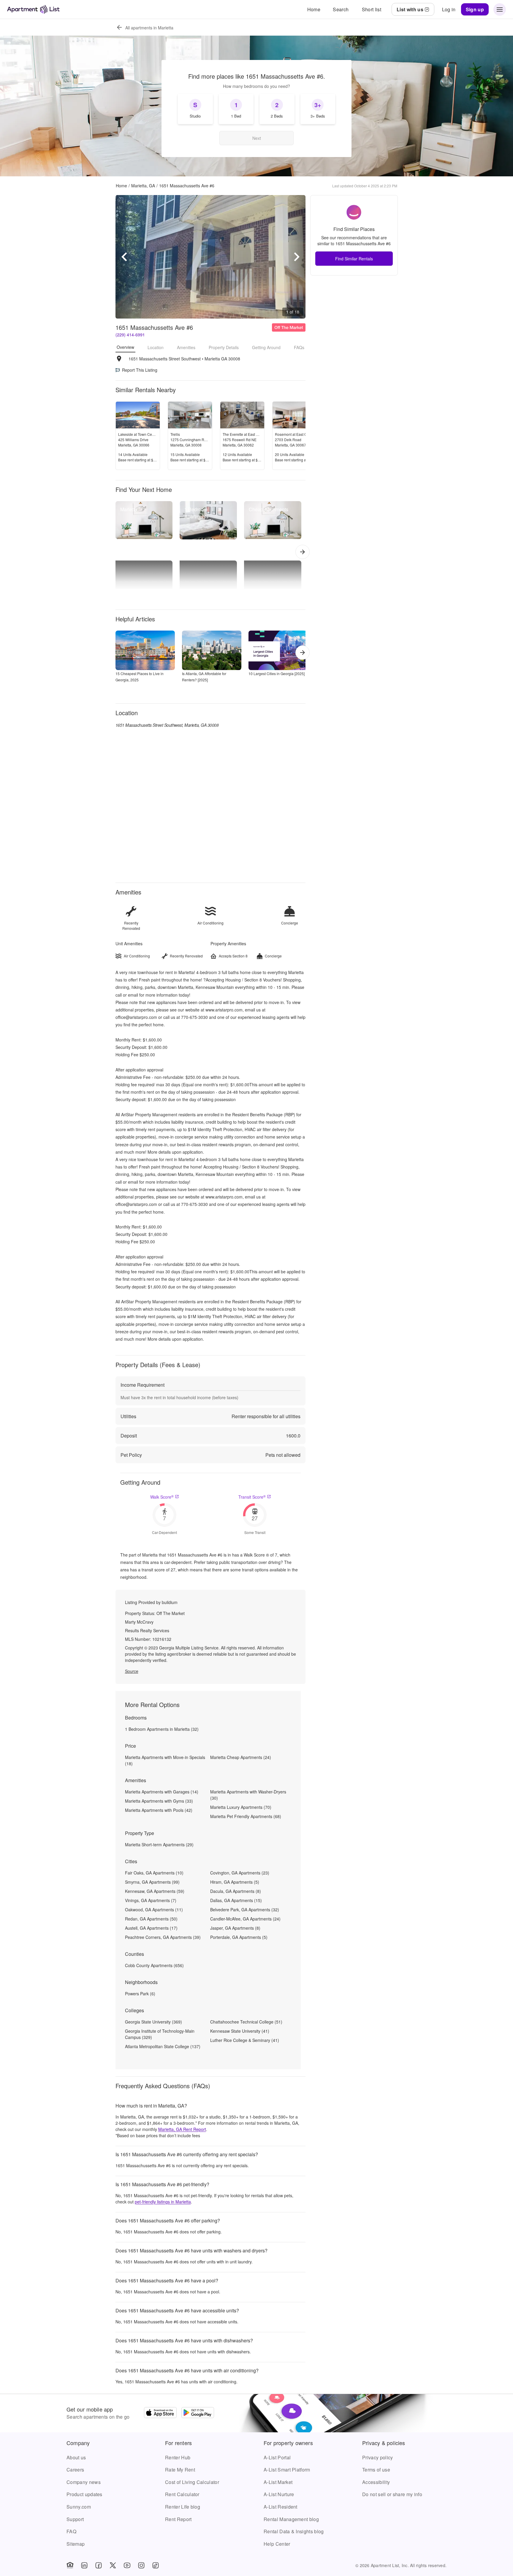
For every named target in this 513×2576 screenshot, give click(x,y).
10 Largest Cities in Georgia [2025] (277, 673)
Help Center (277, 2544)
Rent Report (178, 2519)
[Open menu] (500, 10)
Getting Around (266, 347)
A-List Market (278, 2482)
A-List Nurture (279, 2494)
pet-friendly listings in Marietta (163, 2202)
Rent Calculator (182, 2494)
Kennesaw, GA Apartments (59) (155, 1891)
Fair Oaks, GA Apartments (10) (154, 1873)
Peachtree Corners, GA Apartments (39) (163, 1937)
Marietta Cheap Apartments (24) (241, 1757)
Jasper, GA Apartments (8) (235, 1928)
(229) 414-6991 (130, 335)
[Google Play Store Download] (198, 2413)
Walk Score (162, 1497)
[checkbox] (195, 109)
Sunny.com (79, 2507)
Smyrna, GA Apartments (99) (152, 1882)
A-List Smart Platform (287, 2470)
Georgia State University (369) (153, 2022)
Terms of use (376, 2470)
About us (76, 2457)
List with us (410, 9)
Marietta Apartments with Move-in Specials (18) (165, 1760)
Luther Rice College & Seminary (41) (245, 2040)
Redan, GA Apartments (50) (151, 1919)
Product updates (84, 2494)
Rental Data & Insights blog (294, 2531)
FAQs (299, 347)
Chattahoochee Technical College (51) (246, 2022)
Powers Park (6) (140, 1994)
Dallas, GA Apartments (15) (236, 1900)
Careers (75, 2470)
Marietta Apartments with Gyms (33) (159, 1801)
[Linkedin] (84, 2565)
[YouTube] (127, 2565)
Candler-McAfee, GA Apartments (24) (245, 1919)
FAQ (71, 2531)
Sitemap (76, 2544)
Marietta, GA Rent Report (182, 2129)
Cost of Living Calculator (192, 2482)
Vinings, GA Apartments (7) (151, 1900)
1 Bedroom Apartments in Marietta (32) (162, 1729)
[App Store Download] (160, 2413)
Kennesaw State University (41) (240, 2031)
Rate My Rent (180, 2470)
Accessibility (376, 2482)
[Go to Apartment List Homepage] (33, 9)
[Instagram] (141, 2565)
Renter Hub (178, 2457)
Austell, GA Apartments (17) (151, 1928)
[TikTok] (156, 2565)
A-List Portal (277, 2457)
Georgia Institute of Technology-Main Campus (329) (160, 2034)
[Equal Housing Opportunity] (70, 2565)
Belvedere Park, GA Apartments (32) (245, 1910)
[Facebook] (99, 2565)
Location (156, 347)
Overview (125, 347)
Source (132, 1671)
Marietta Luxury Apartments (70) (241, 1807)
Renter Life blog (183, 2507)
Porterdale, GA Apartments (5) (239, 1937)
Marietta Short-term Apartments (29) (159, 1844)
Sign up (475, 9)
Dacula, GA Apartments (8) (236, 1891)
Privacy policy (377, 2457)
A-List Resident (281, 2507)
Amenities (186, 347)
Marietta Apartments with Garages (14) (162, 1792)
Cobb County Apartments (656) (154, 1965)
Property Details (224, 347)
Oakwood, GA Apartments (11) (154, 1910)
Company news (84, 2482)
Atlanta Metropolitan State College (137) (163, 2046)
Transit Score (252, 1497)
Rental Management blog (291, 2519)
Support (75, 2519)
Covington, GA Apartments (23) (240, 1873)
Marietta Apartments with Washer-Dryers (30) (248, 1795)
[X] (113, 2565)
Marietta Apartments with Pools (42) (159, 1810)
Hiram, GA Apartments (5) (235, 1882)
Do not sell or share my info (392, 2494)
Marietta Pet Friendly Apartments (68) (246, 1816)
